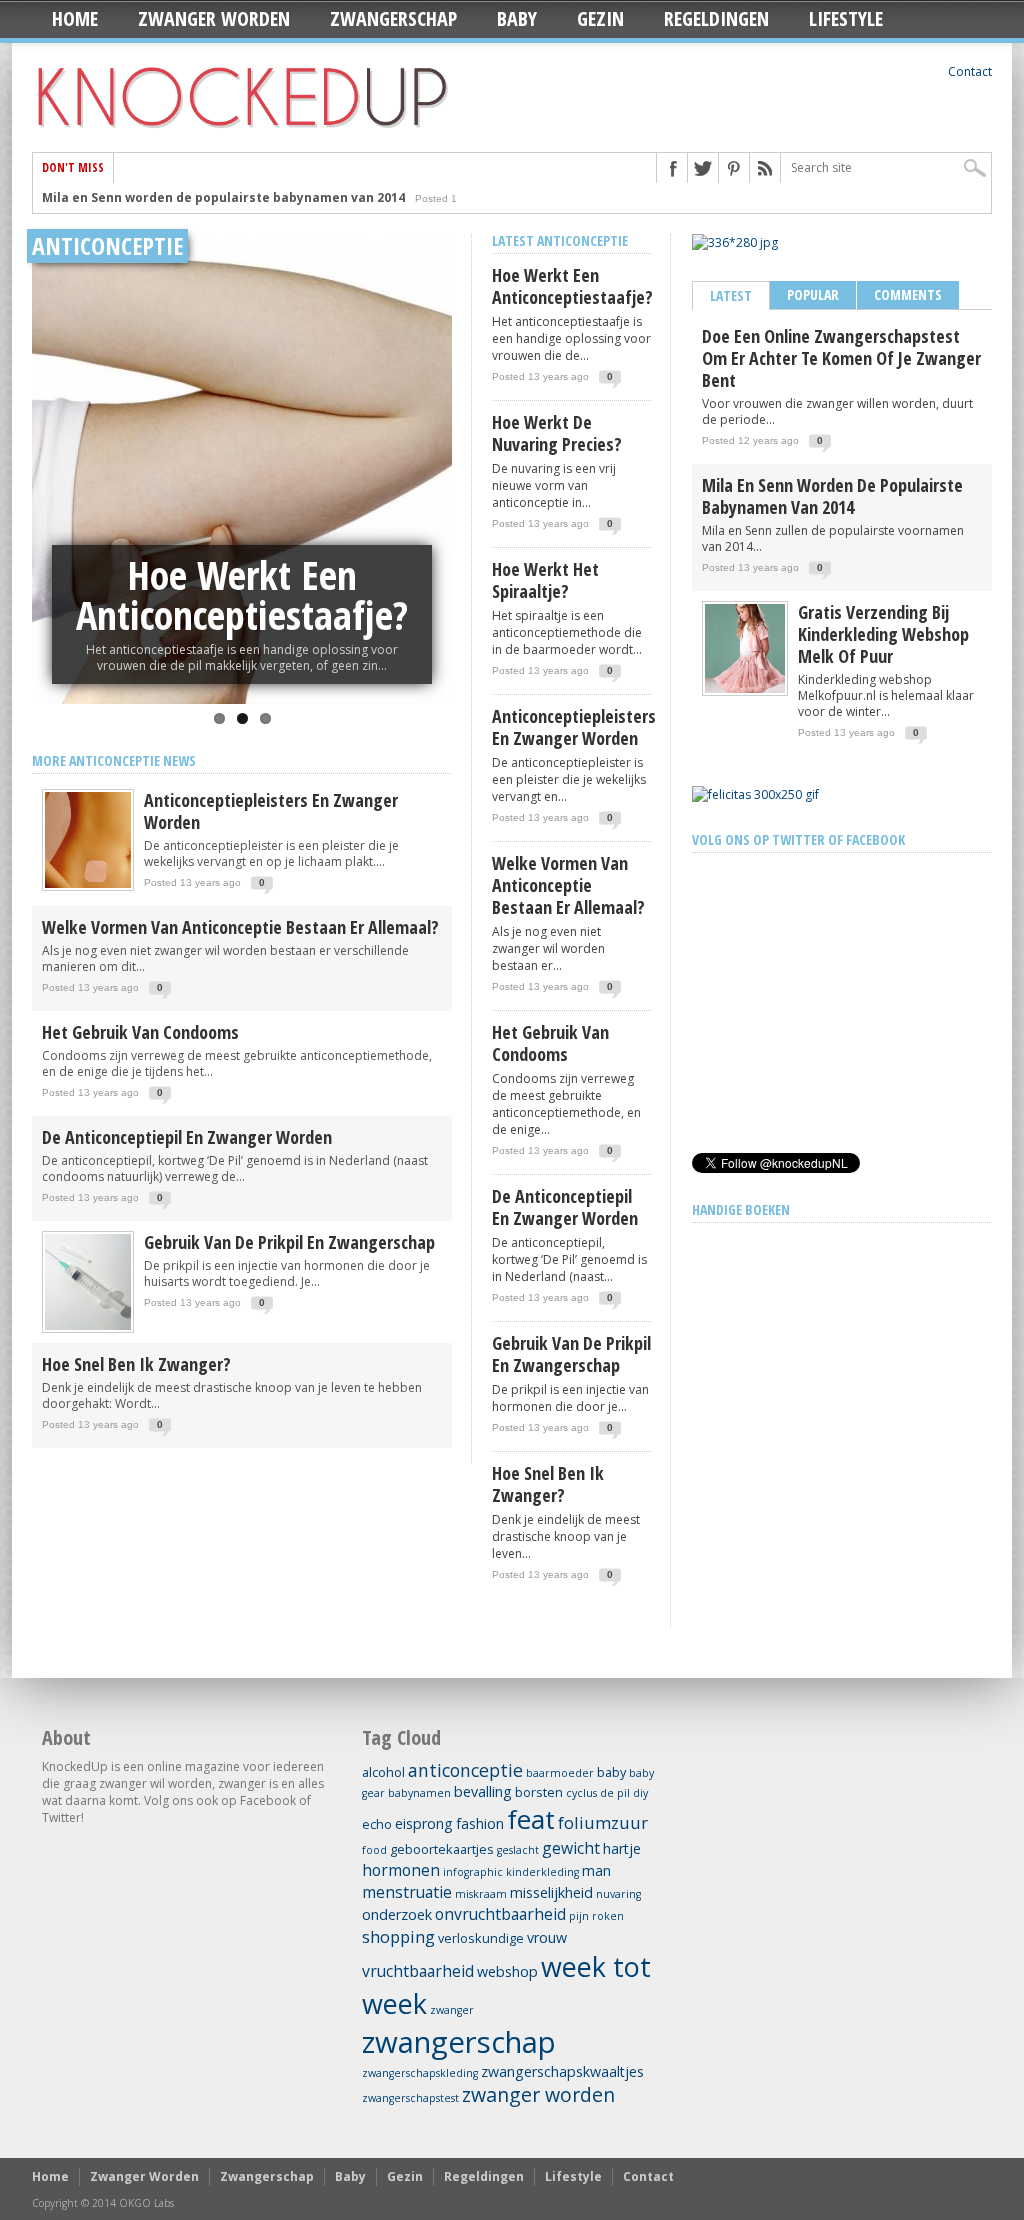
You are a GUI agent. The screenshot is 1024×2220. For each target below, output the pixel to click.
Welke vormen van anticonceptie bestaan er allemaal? (240, 927)
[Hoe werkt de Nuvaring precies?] (242, 469)
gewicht (571, 1848)
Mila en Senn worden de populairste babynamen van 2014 (223, 197)
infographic (473, 1872)
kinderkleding (542, 1872)
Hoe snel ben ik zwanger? (136, 1364)
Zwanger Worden (214, 18)
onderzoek (397, 1914)
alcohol (383, 1772)
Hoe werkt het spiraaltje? (545, 580)
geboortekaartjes (442, 1849)
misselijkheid (551, 1892)
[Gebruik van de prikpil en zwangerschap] (88, 1328)
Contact (970, 71)
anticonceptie (465, 1770)
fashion (480, 1823)
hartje (622, 1848)
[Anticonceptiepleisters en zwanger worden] (88, 886)
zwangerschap (459, 2042)
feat (531, 1819)
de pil (615, 1793)
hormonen (401, 1870)
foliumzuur (603, 1822)
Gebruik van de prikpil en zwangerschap (289, 1242)
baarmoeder (560, 1773)
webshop (507, 1971)
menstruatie (407, 1892)
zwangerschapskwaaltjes (562, 2071)
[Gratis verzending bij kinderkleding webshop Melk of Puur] (745, 688)
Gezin (600, 18)
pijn (579, 1916)
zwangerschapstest (410, 2098)
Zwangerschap (393, 18)
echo (377, 1824)
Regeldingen (716, 18)
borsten (539, 1792)
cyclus (581, 1793)
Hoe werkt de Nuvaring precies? (242, 594)
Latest (731, 295)
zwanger (452, 2010)
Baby (517, 18)
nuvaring (618, 1894)
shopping (398, 1936)
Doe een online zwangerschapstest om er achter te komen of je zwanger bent (841, 358)
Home (75, 18)
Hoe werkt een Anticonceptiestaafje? (571, 286)
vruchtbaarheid (418, 1971)
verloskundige (481, 1938)
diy (640, 1793)
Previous (52, 442)
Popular (813, 294)
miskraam (481, 1894)
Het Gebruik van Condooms (140, 1032)
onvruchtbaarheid (500, 1914)
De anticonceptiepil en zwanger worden (187, 1137)
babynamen (419, 1793)
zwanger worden (538, 2094)
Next (432, 442)
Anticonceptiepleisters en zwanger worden (271, 811)
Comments (908, 294)
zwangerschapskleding (420, 2073)
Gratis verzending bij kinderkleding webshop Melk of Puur (883, 634)
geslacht (518, 1850)
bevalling (483, 1791)
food (374, 1850)
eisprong (424, 1823)
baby (611, 1772)
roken (608, 1916)
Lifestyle (846, 18)
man (596, 1870)
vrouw (547, 1937)
